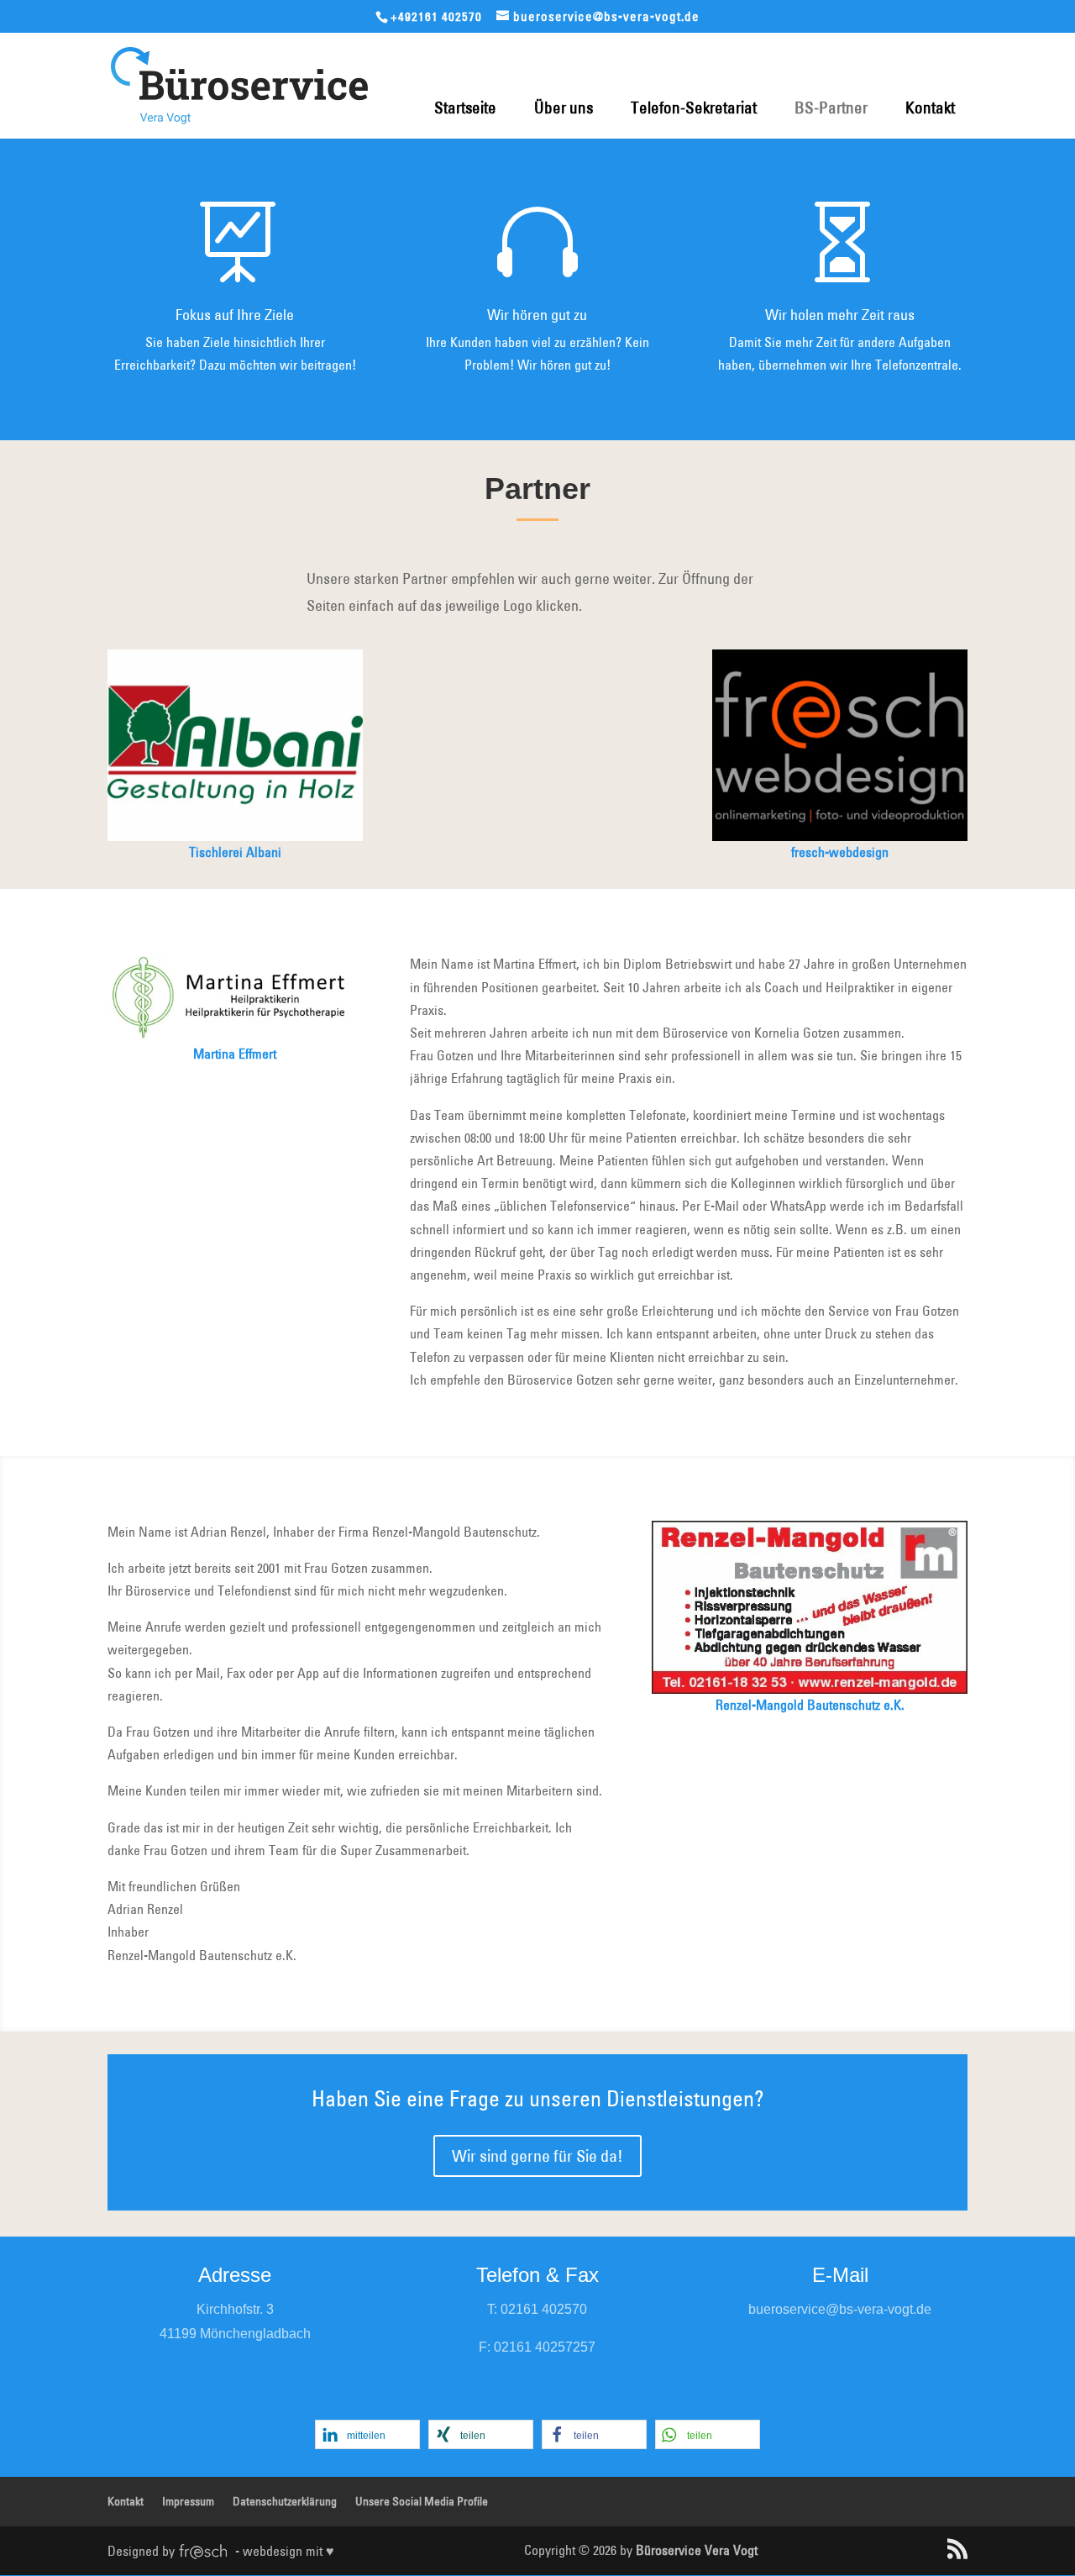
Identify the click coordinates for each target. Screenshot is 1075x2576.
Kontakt (930, 108)
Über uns (564, 108)
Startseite (465, 108)
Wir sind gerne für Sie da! (537, 2155)
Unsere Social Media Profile (422, 2501)
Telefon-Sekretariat (694, 108)
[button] (367, 2434)
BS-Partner (831, 108)
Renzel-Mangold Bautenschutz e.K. (810, 1705)
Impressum (188, 2501)
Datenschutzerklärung (285, 2501)
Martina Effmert (235, 1054)
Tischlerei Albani (235, 852)
